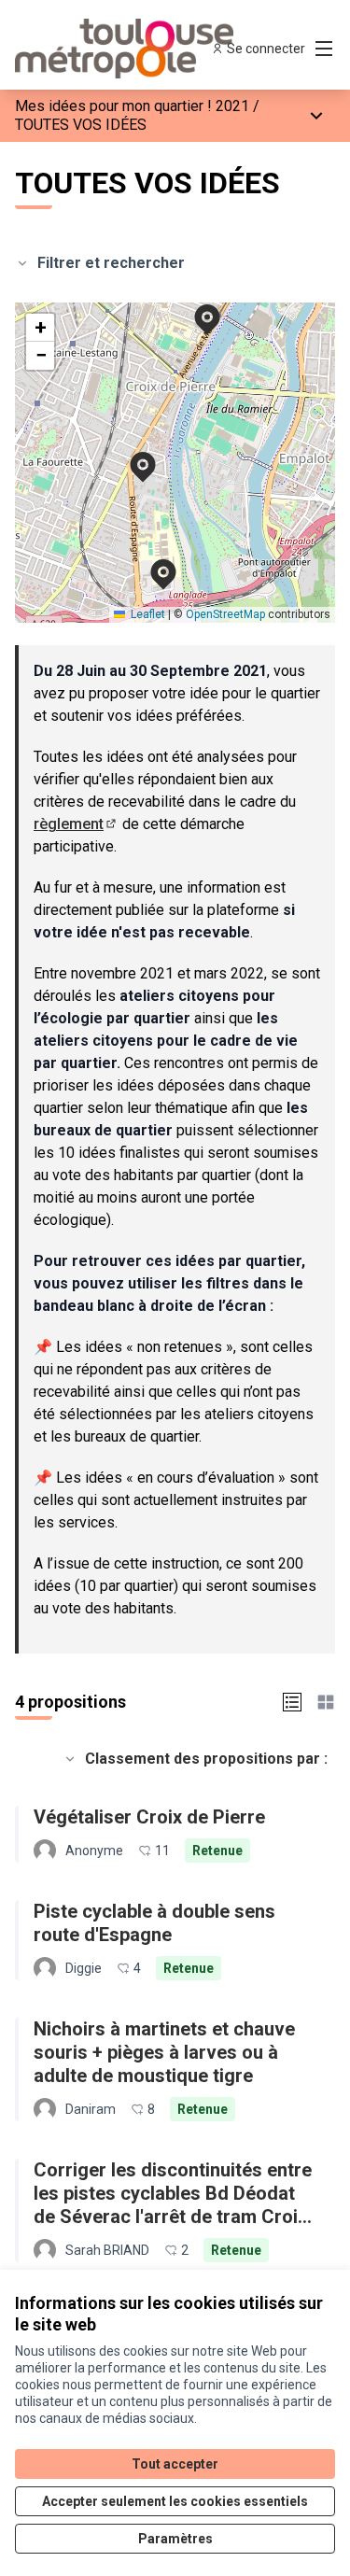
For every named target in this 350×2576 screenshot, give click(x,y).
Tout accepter (175, 2464)
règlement (76, 824)
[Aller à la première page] (133, 49)
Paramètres (175, 2539)
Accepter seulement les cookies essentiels (175, 2501)
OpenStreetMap (225, 614)
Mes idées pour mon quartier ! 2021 (132, 106)
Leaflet (147, 614)
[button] (196, 307)
